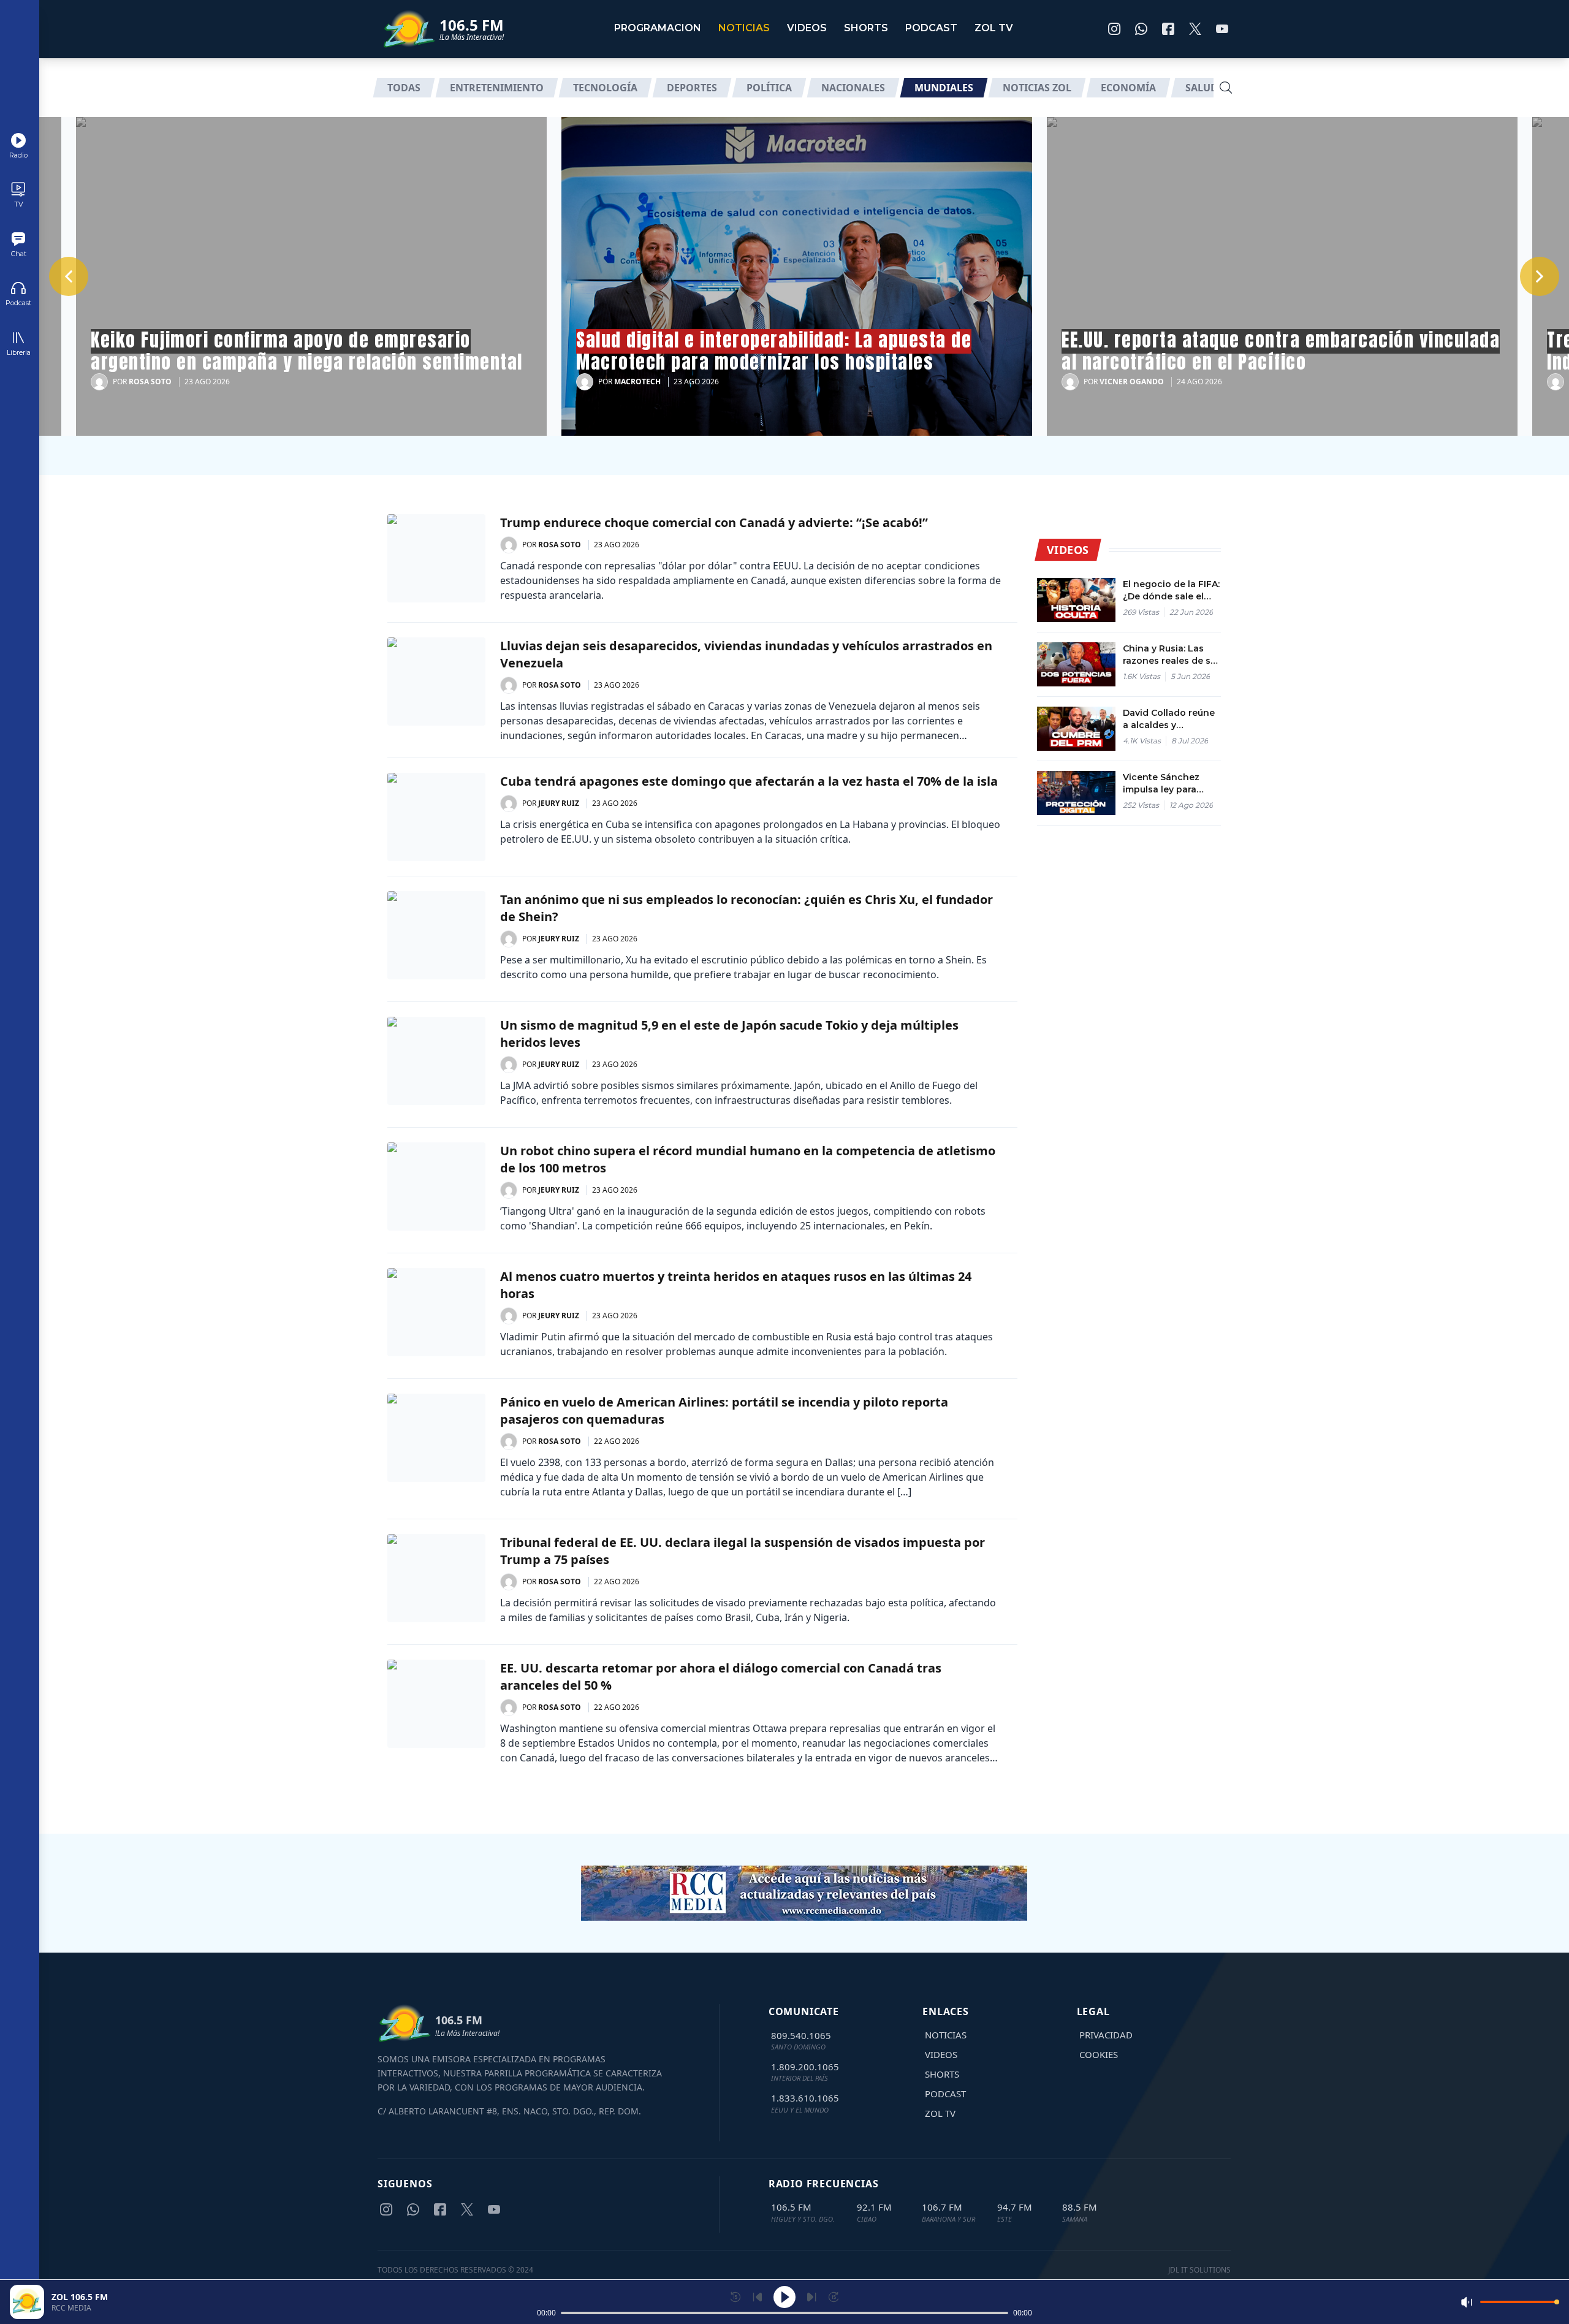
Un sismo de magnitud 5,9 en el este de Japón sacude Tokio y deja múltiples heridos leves (729, 1034)
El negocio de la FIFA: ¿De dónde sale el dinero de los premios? (1171, 590)
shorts (866, 28)
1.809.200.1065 (805, 2067)
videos (807, 28)
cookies (1099, 2054)
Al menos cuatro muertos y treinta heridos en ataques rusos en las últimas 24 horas (736, 1285)
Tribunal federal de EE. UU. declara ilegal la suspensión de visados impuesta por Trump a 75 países (743, 1551)
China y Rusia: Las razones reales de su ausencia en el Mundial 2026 (1169, 655)
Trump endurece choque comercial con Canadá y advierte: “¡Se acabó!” (714, 522)
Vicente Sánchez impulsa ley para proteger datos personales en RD (1163, 784)
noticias (744, 28)
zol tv (994, 28)
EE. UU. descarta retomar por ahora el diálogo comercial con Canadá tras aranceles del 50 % (721, 1677)
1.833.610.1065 (805, 2098)
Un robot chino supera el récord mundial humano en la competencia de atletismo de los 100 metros (748, 1159)
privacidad (1106, 2035)
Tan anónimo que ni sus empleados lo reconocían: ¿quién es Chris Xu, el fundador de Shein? (747, 908)
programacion (658, 28)
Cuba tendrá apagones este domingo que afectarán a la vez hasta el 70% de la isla (749, 781)
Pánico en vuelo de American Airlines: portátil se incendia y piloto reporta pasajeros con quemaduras (724, 1411)
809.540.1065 (801, 2035)
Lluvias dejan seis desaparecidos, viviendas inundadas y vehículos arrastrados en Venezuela (746, 654)
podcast (931, 28)
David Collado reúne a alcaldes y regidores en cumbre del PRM (1171, 719)
